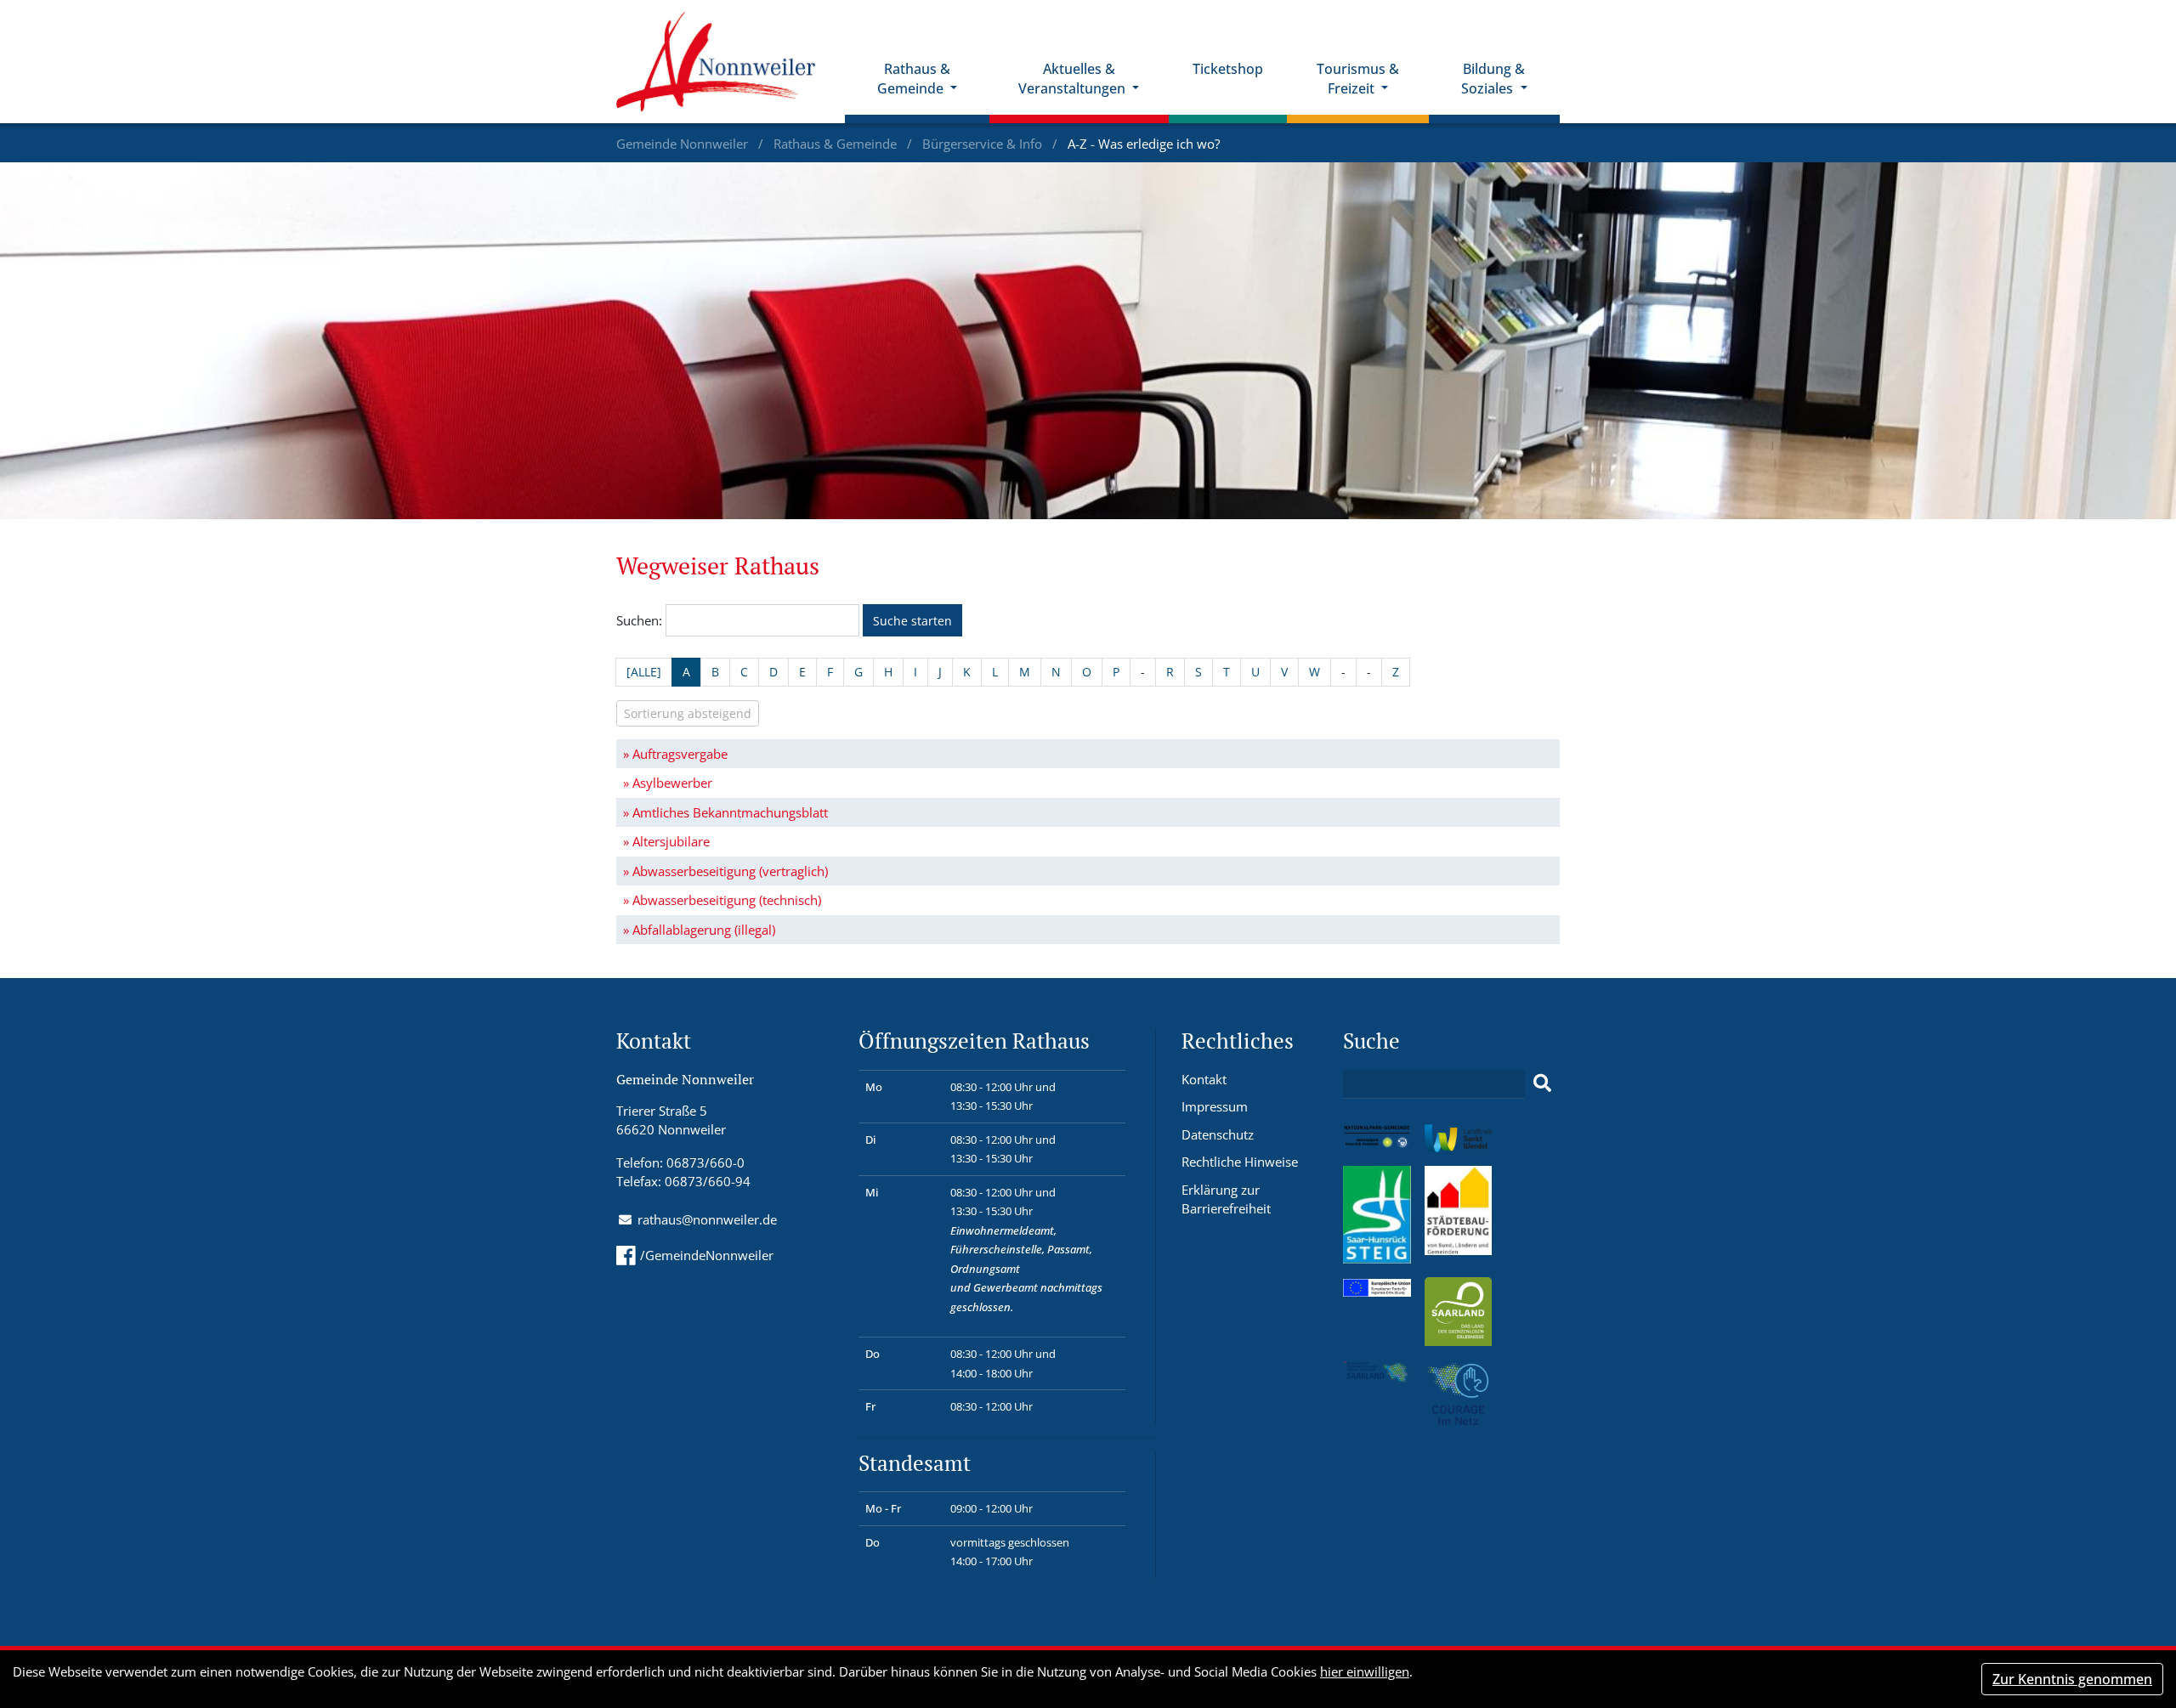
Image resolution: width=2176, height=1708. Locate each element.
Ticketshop (1228, 69)
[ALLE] (644, 672)
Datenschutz (1218, 1134)
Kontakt (1204, 1079)
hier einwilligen (1365, 1671)
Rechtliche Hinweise (1240, 1162)
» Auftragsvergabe (675, 754)
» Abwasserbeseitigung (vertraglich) (725, 871)
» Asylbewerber (668, 783)
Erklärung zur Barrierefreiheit (1226, 1199)
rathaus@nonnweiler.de (707, 1219)
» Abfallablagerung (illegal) (699, 930)
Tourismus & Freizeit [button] (1358, 79)
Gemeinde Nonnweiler (684, 144)
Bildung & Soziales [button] (1493, 79)
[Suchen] (1542, 1083)
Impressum (1215, 1106)
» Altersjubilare (666, 841)
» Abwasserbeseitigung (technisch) (722, 900)
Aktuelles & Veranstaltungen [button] (1074, 79)
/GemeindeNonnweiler (707, 1255)
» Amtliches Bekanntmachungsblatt (725, 812)
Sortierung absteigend (688, 713)
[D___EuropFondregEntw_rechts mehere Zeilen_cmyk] (1377, 1287)
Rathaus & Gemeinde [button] (914, 79)
